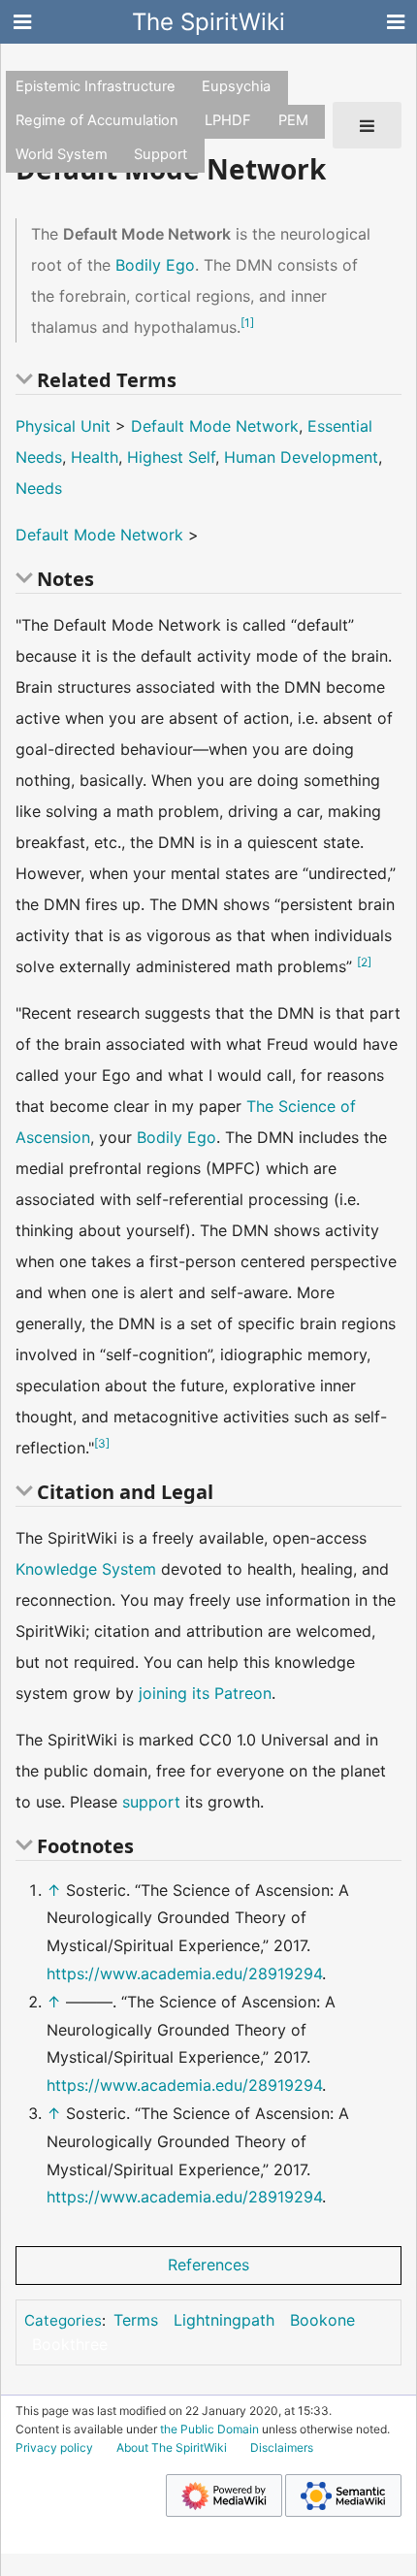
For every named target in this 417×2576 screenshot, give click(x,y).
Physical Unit (63, 426)
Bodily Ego (155, 265)
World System (62, 154)
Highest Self (171, 457)
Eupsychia (236, 86)
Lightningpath (224, 2320)
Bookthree (70, 2344)
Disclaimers (282, 2447)
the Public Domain (209, 2429)
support (151, 1802)
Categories (63, 2320)
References (208, 2265)
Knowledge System (86, 1569)
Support (160, 154)
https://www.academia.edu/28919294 (184, 1973)
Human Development (301, 457)
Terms (136, 2320)
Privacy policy (54, 2447)
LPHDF (228, 120)
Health (95, 457)
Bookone (322, 2320)
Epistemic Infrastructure (96, 86)
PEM (293, 120)
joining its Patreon (205, 1693)
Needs (39, 488)
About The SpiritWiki (172, 2447)
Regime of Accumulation (97, 120)
